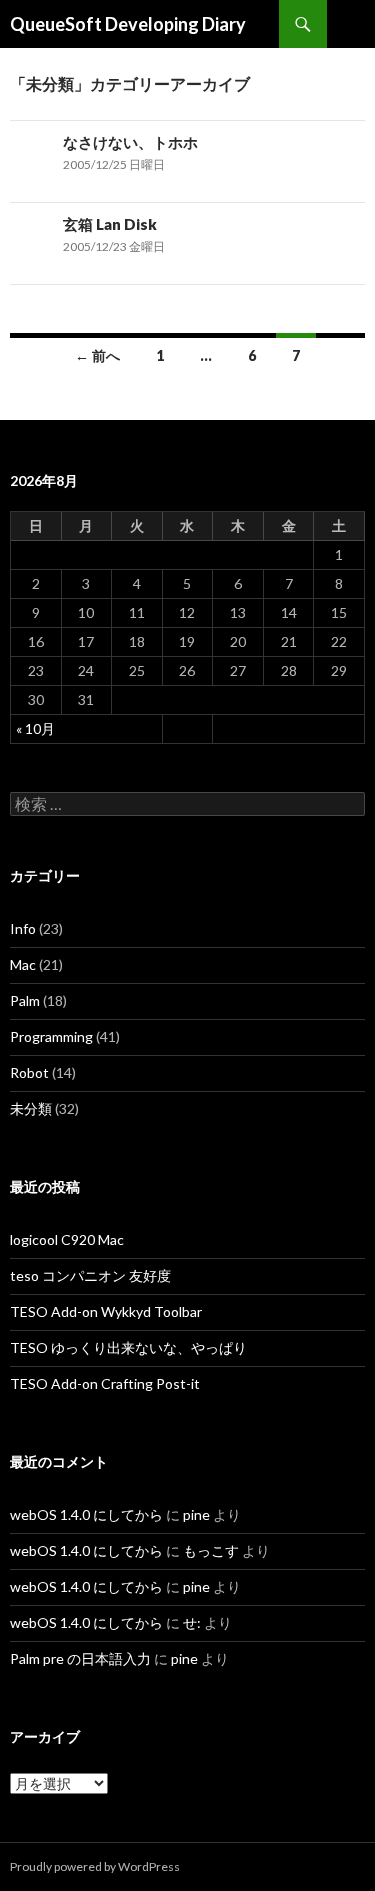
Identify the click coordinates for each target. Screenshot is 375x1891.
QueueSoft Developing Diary (128, 24)
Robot (29, 1072)
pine (196, 1514)
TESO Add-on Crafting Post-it (105, 1383)
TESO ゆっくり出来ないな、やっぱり (128, 1347)
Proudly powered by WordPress (95, 1866)
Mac (23, 964)
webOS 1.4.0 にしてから (86, 1514)
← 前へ (97, 355)
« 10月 (35, 728)
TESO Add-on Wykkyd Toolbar (106, 1311)
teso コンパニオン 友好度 (90, 1275)
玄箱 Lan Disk (110, 224)
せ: (192, 1622)
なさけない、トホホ (130, 142)
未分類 (31, 1108)
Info (23, 928)
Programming (51, 1036)
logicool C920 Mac (67, 1239)
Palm (25, 1000)
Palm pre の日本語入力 (80, 1658)
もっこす (211, 1550)
